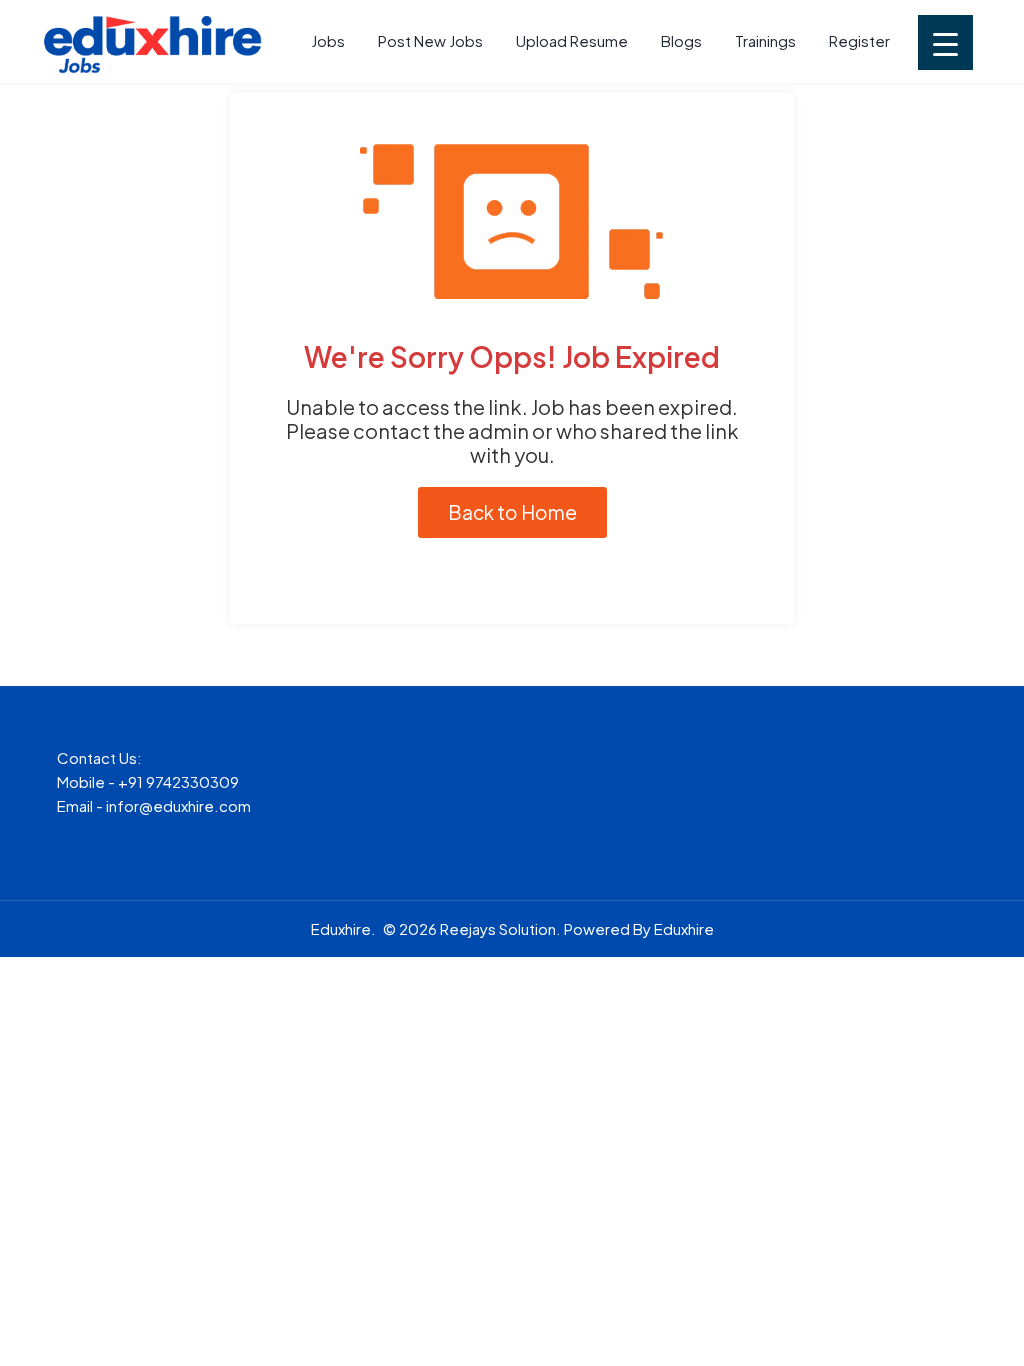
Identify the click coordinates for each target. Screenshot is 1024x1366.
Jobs (328, 40)
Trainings (765, 40)
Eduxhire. (343, 928)
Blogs (681, 40)
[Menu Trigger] (945, 42)
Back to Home (512, 512)
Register (859, 40)
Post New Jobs (430, 40)
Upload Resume (572, 40)
